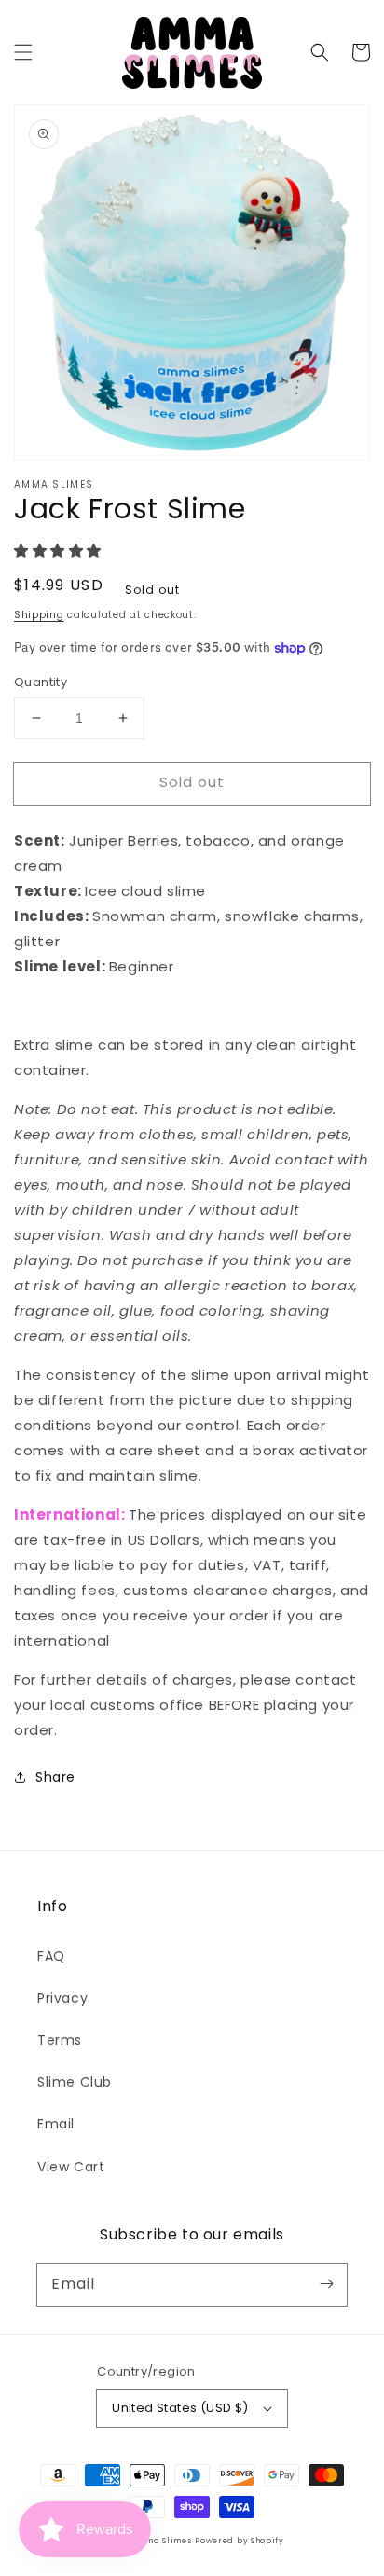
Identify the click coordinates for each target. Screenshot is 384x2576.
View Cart (71, 2167)
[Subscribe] (326, 2284)
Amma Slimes (162, 2541)
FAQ (51, 1956)
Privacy (62, 1998)
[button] (23, 52)
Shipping (39, 615)
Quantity (41, 682)
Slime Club (75, 2082)
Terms (60, 2040)
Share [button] (55, 1777)
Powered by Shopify (240, 2541)
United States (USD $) (180, 2408)
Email (56, 2124)
